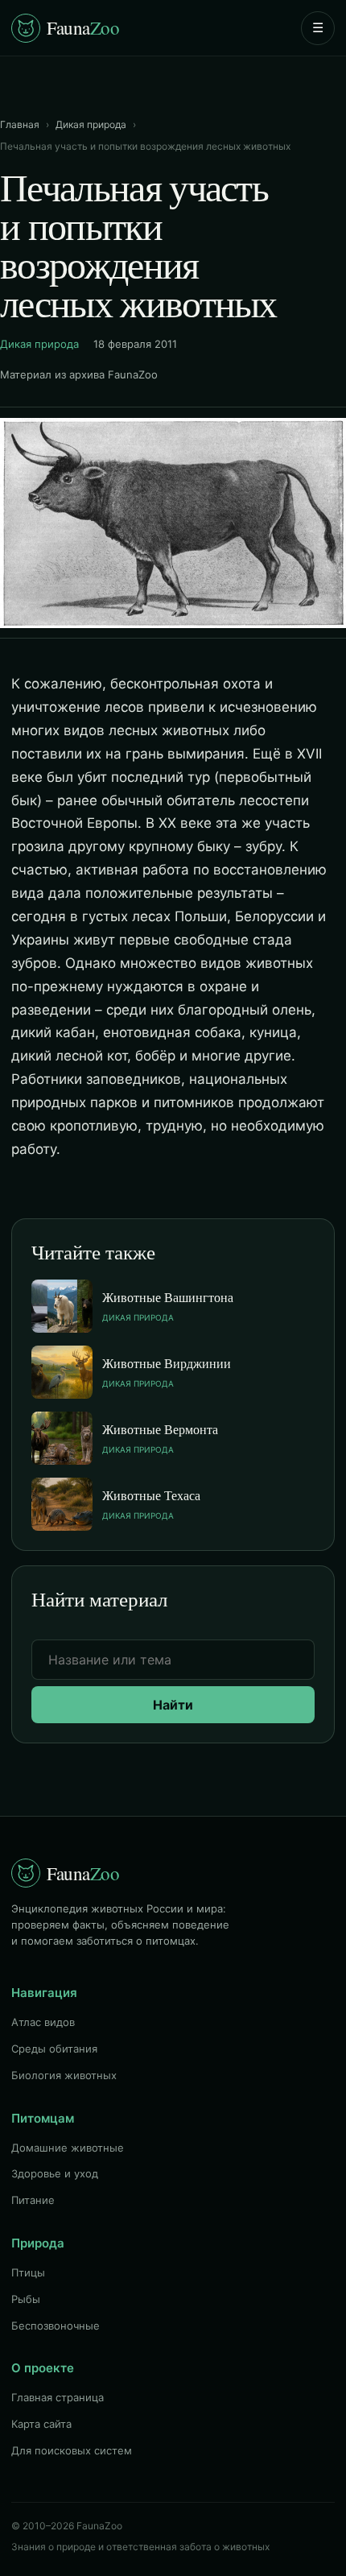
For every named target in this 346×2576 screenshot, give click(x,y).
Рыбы (26, 2299)
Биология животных (64, 2075)
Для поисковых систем (72, 2450)
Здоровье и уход (55, 2173)
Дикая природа (91, 124)
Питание (33, 2200)
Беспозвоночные (56, 2326)
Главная (20, 124)
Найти (173, 1705)
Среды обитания (54, 2049)
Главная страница (58, 2397)
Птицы (28, 2272)
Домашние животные (68, 2148)
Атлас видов (43, 2022)
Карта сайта (41, 2424)
